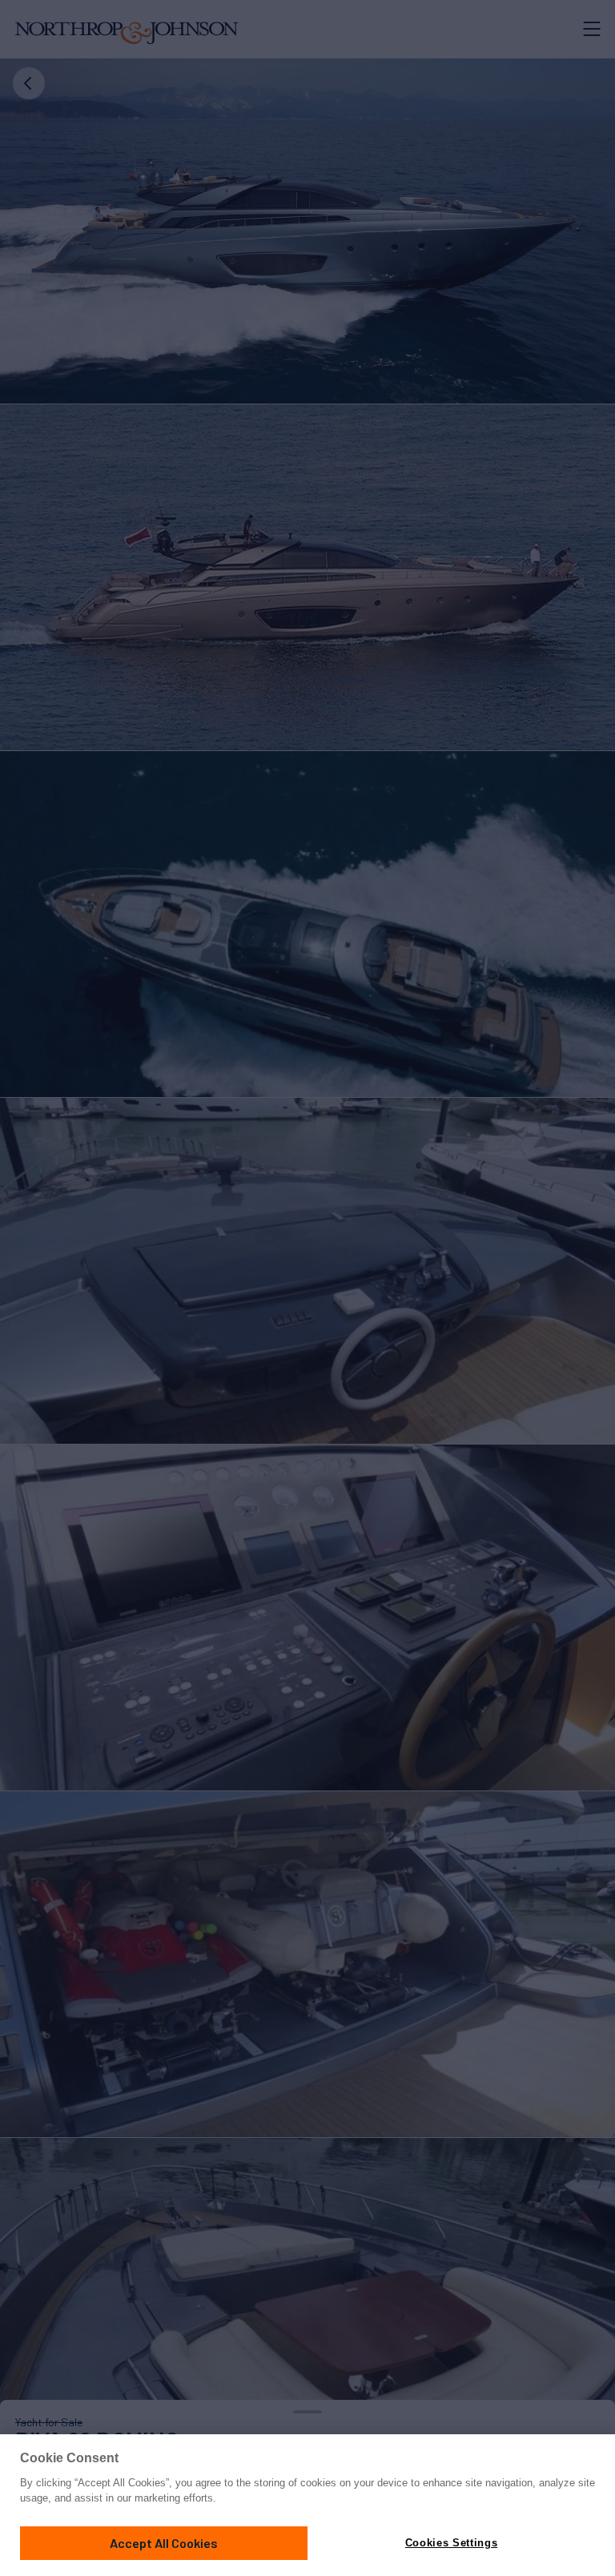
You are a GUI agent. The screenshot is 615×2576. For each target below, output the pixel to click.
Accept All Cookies (164, 2543)
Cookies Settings (451, 2543)
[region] (307, 2505)
